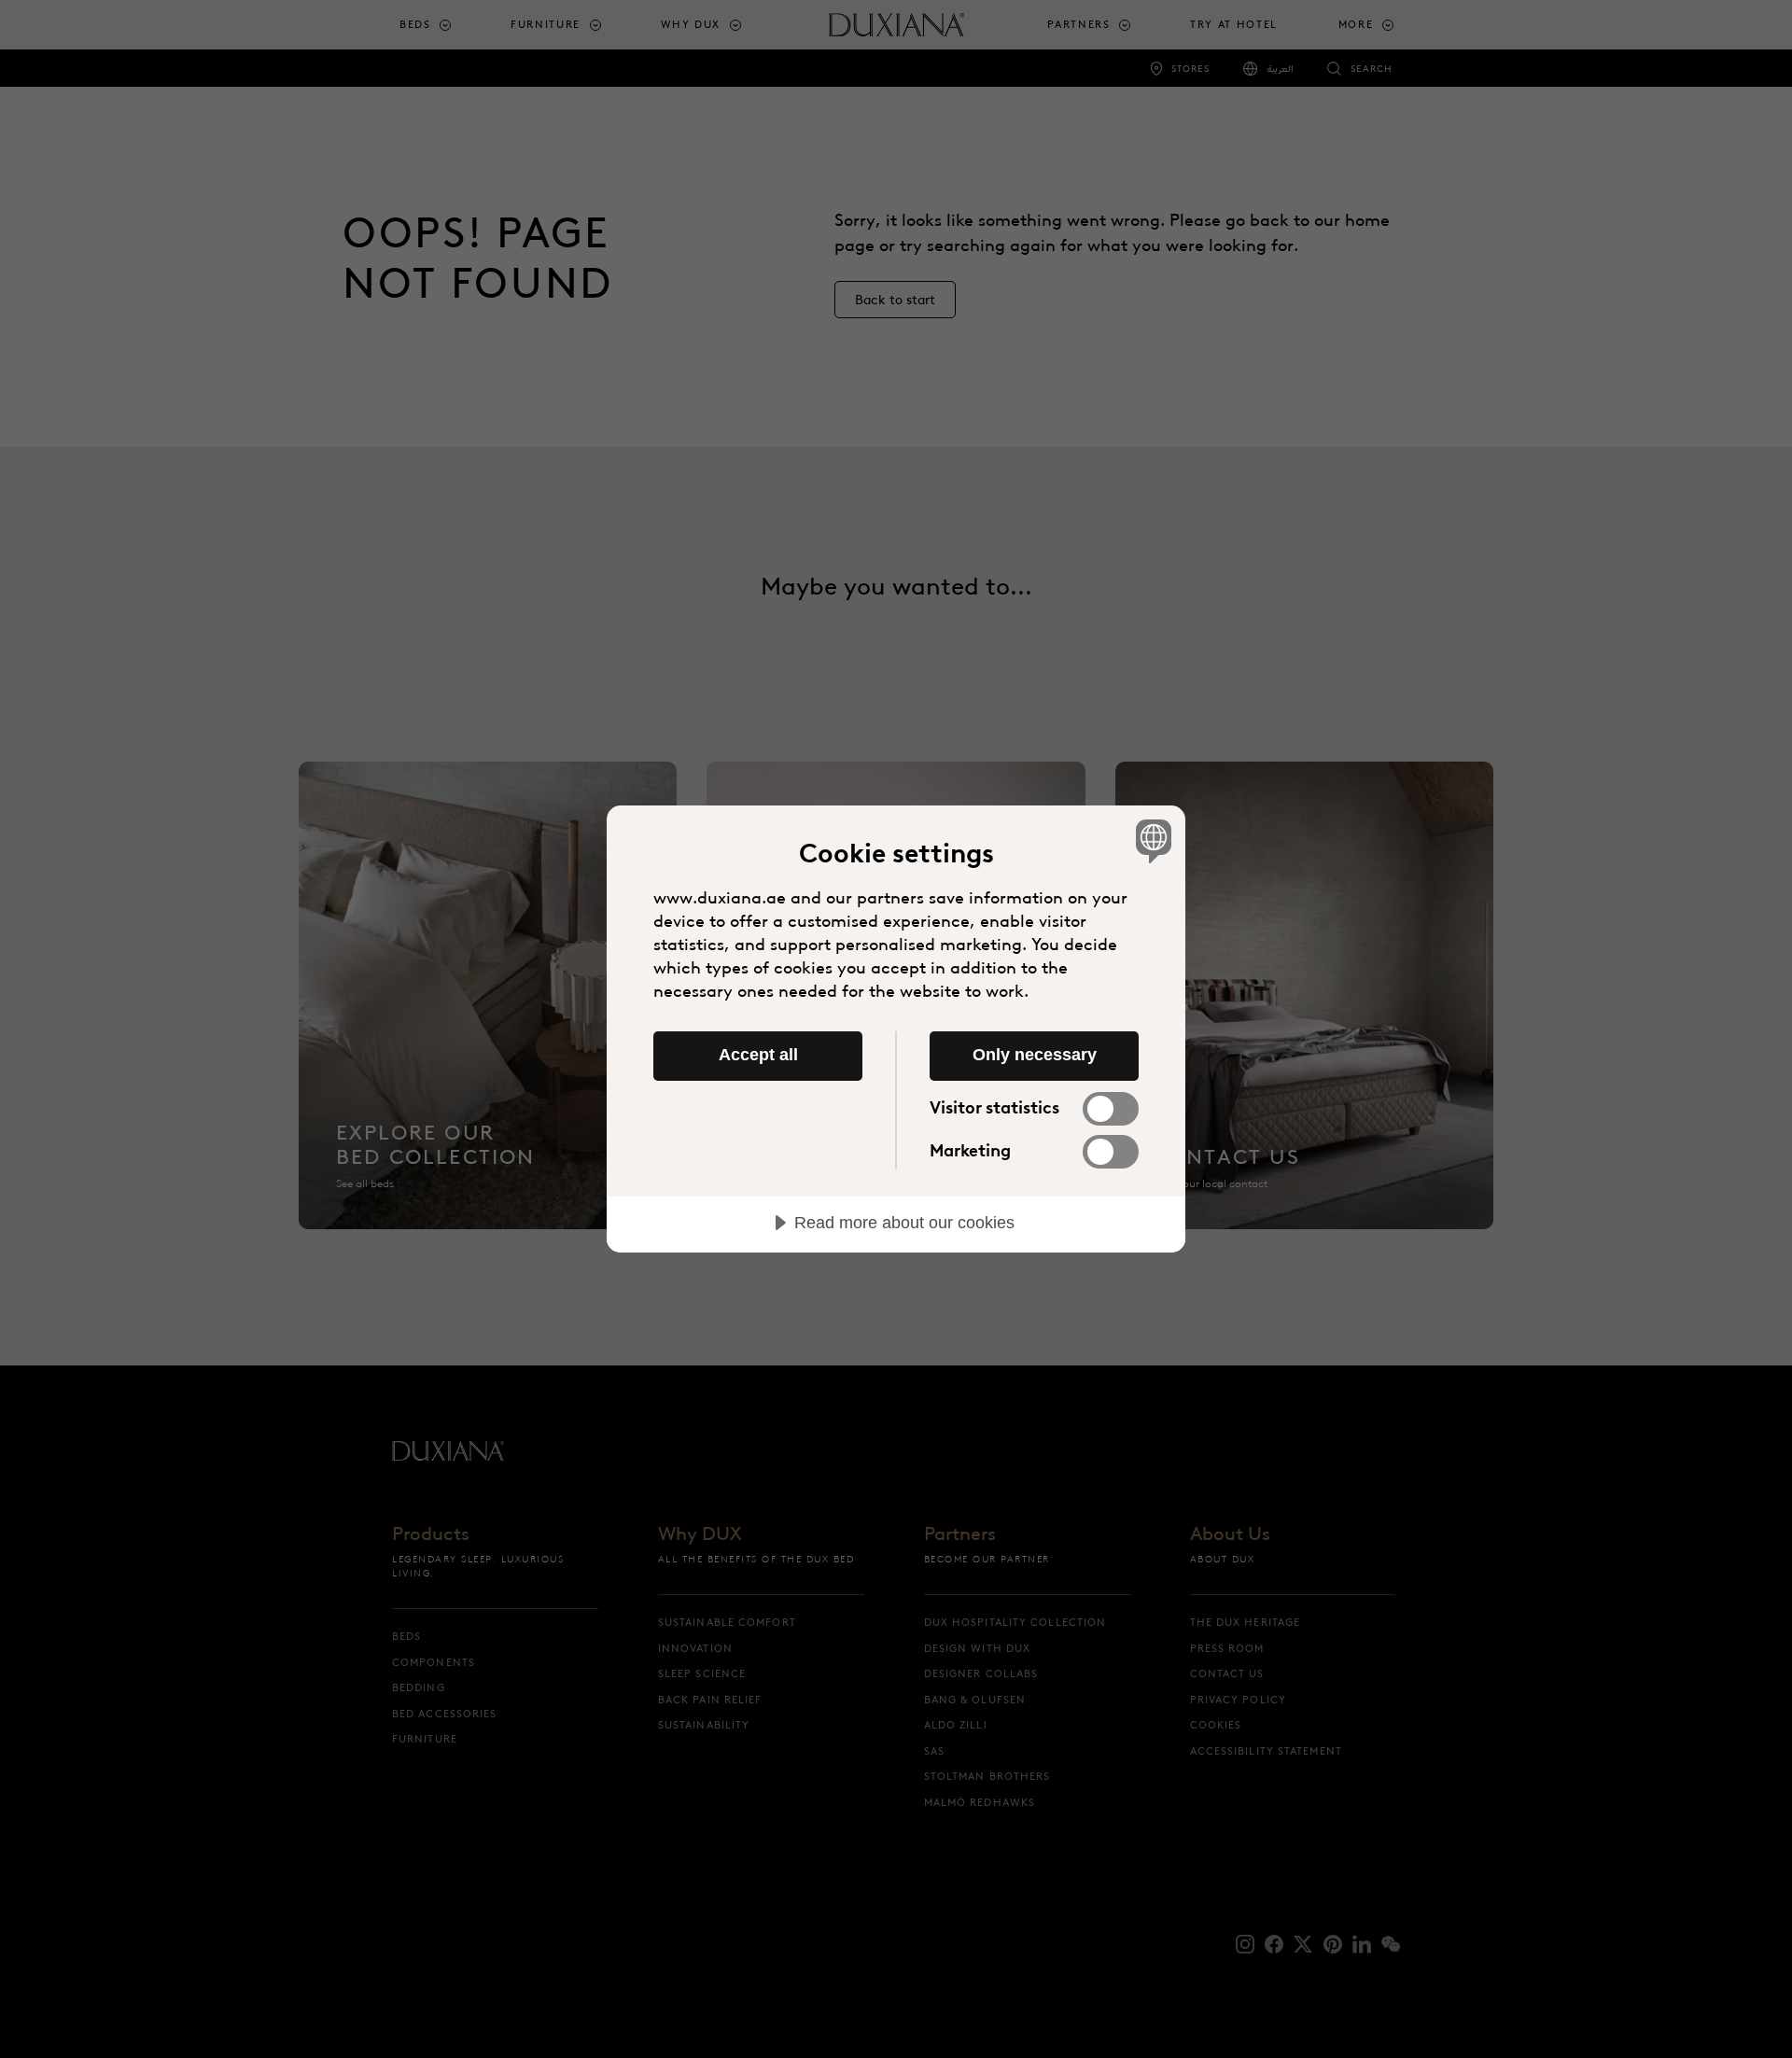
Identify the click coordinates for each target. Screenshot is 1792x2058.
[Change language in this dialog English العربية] (1150, 840)
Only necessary (1035, 1055)
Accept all (758, 1055)
